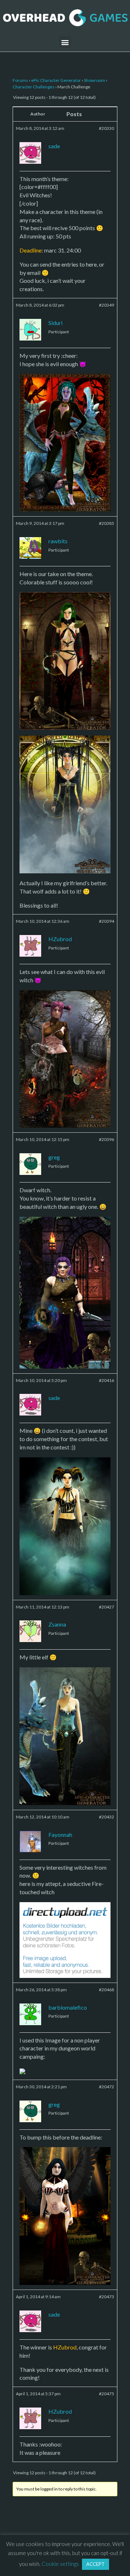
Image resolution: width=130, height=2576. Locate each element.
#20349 (107, 305)
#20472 (107, 2087)
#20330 (107, 128)
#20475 (107, 2394)
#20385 (107, 523)
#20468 (107, 1990)
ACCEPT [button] (96, 2564)
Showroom (94, 80)
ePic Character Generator (56, 80)
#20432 (107, 1817)
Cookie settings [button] (60, 2564)
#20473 (107, 2297)
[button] (65, 42)
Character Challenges (34, 87)
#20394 (107, 921)
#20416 (107, 1380)
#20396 (107, 1139)
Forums (20, 80)
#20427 (107, 1607)
